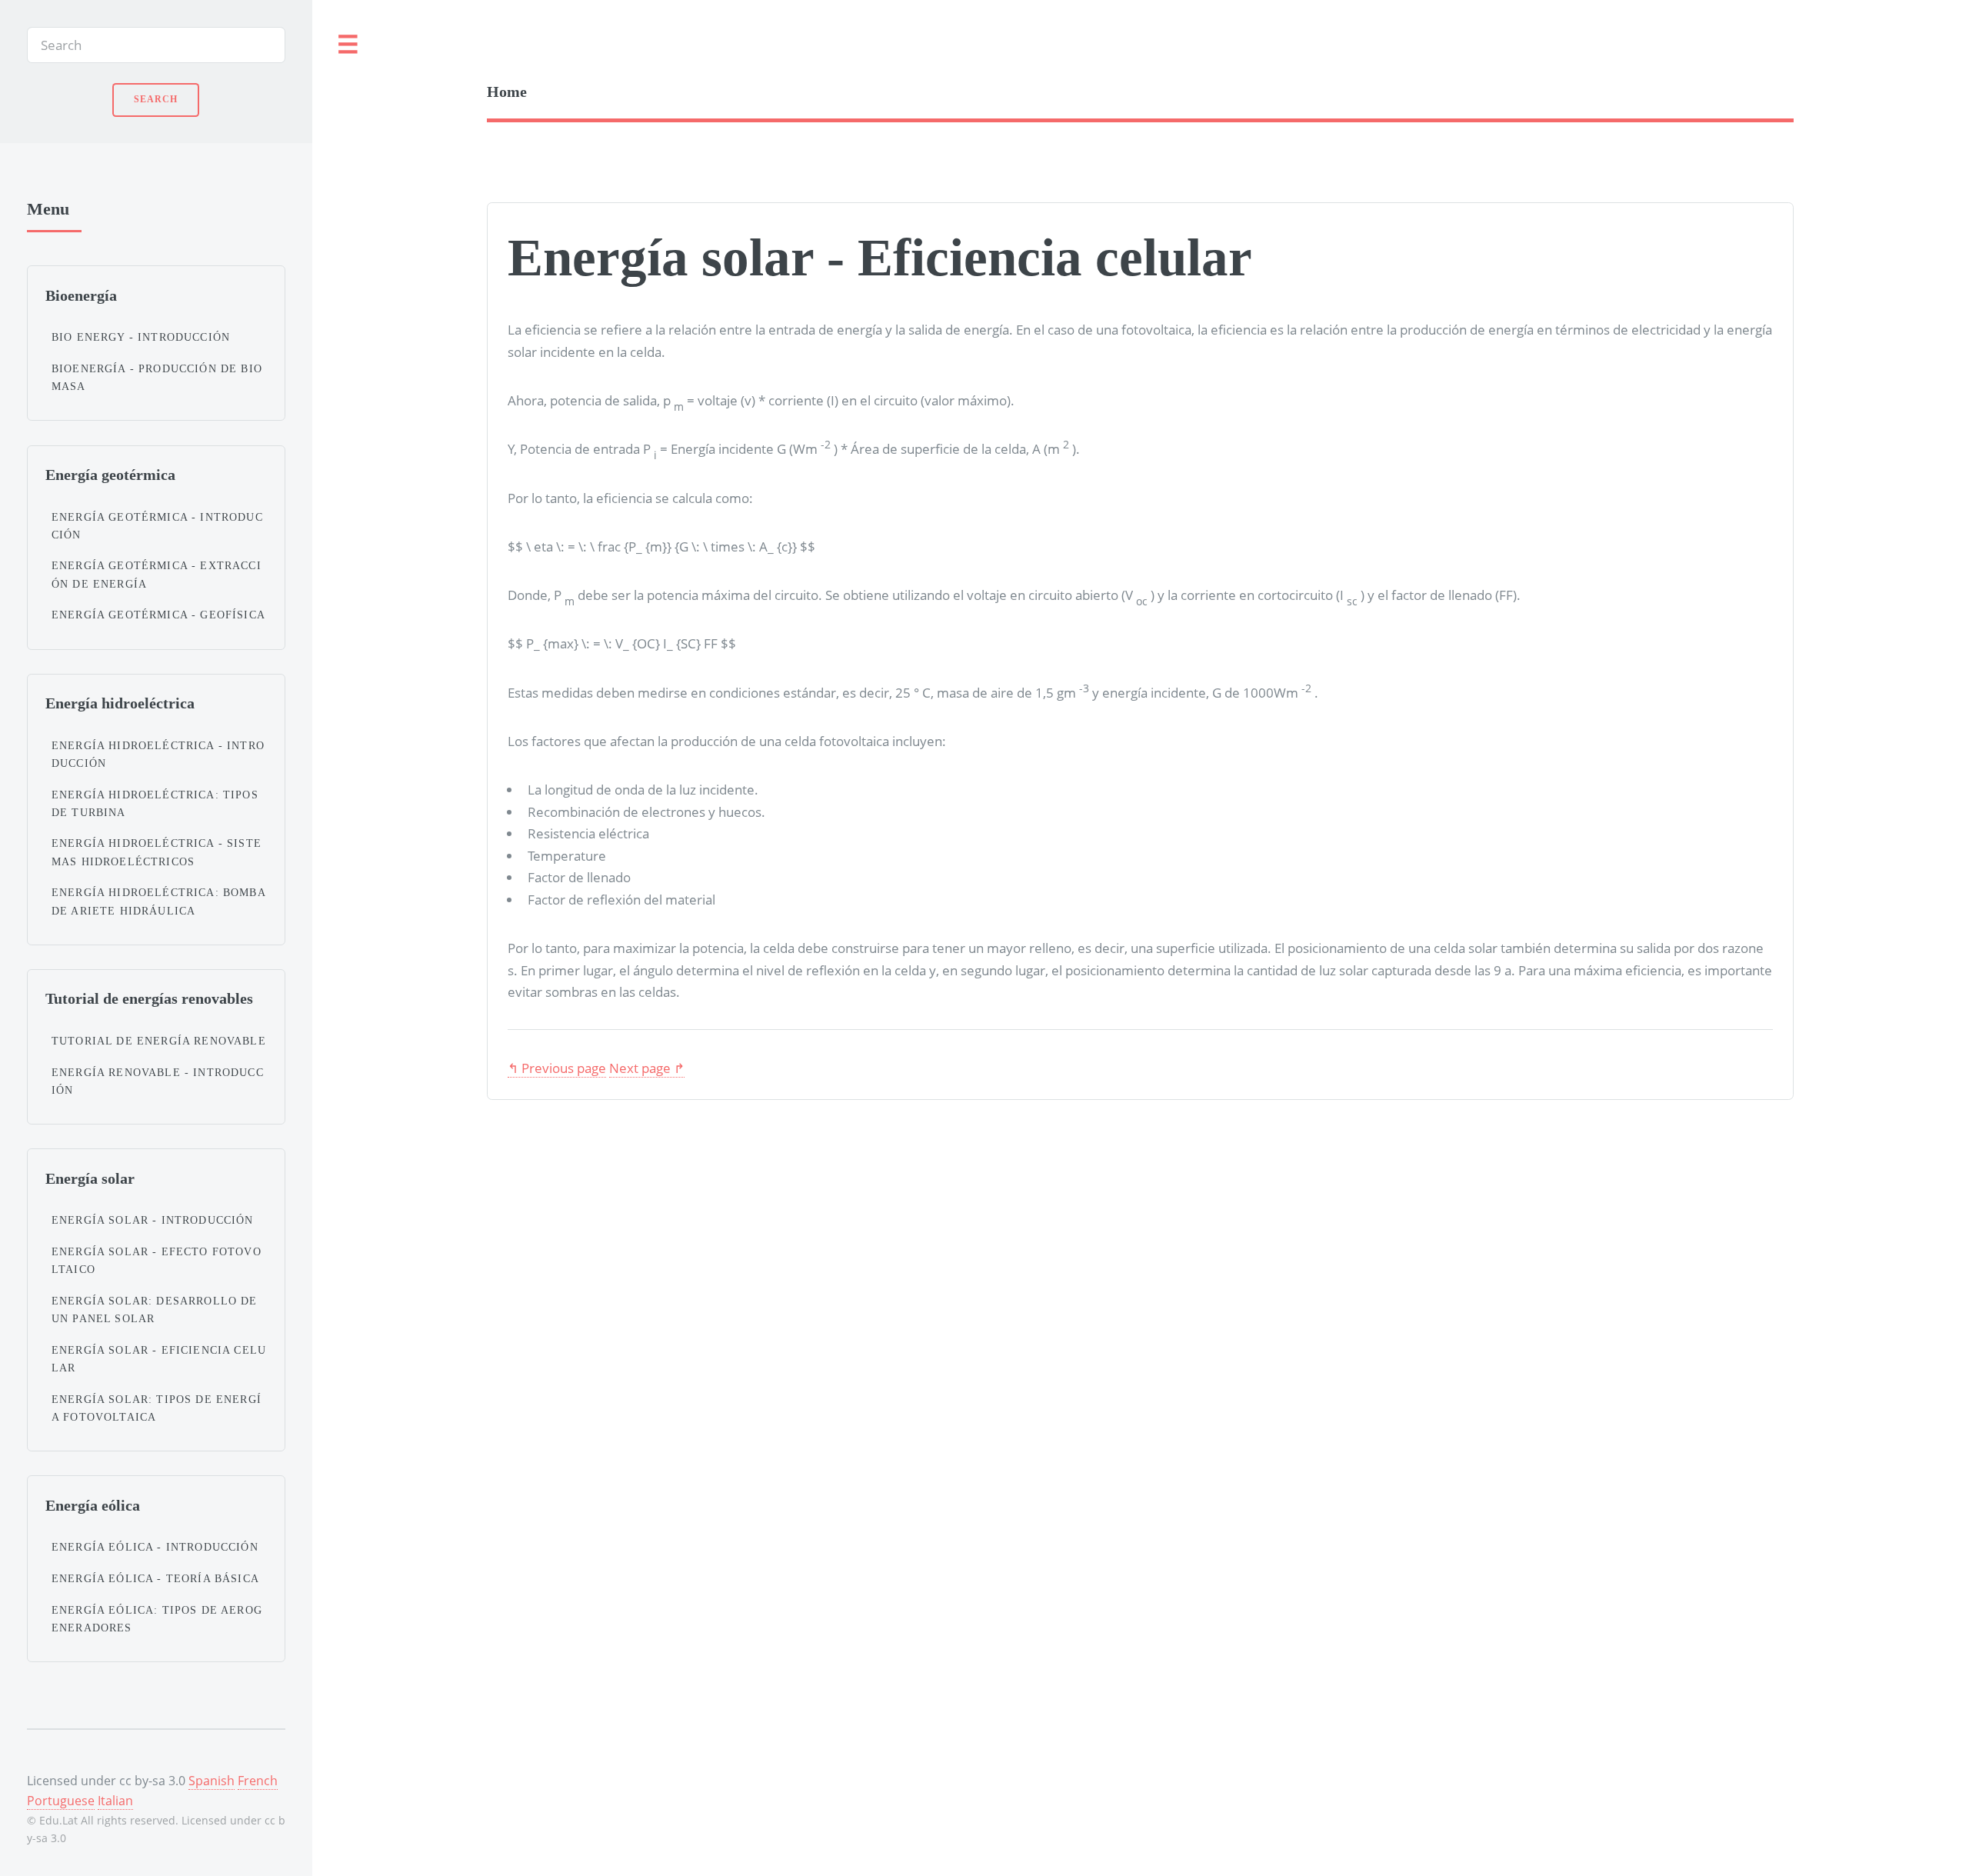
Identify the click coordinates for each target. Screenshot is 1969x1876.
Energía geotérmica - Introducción (157, 526)
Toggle (348, 45)
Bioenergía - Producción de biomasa (157, 377)
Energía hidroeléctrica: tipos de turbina (155, 803)
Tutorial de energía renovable (159, 1041)
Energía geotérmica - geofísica (158, 615)
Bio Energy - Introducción (141, 337)
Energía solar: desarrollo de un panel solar (155, 1310)
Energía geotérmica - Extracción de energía (157, 574)
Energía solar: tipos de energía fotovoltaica (157, 1408)
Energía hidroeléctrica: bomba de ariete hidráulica (158, 901)
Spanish (212, 1781)
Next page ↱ (647, 1068)
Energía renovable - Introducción (158, 1081)
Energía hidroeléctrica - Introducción (158, 754)
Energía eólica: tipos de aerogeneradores (157, 1619)
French (258, 1781)
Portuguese (61, 1801)
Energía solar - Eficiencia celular (159, 1359)
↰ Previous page (557, 1068)
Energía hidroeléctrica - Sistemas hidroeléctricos (157, 852)
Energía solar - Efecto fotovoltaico (157, 1260)
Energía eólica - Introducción (155, 1547)
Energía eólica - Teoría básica (155, 1578)
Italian (115, 1801)
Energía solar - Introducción (153, 1220)
